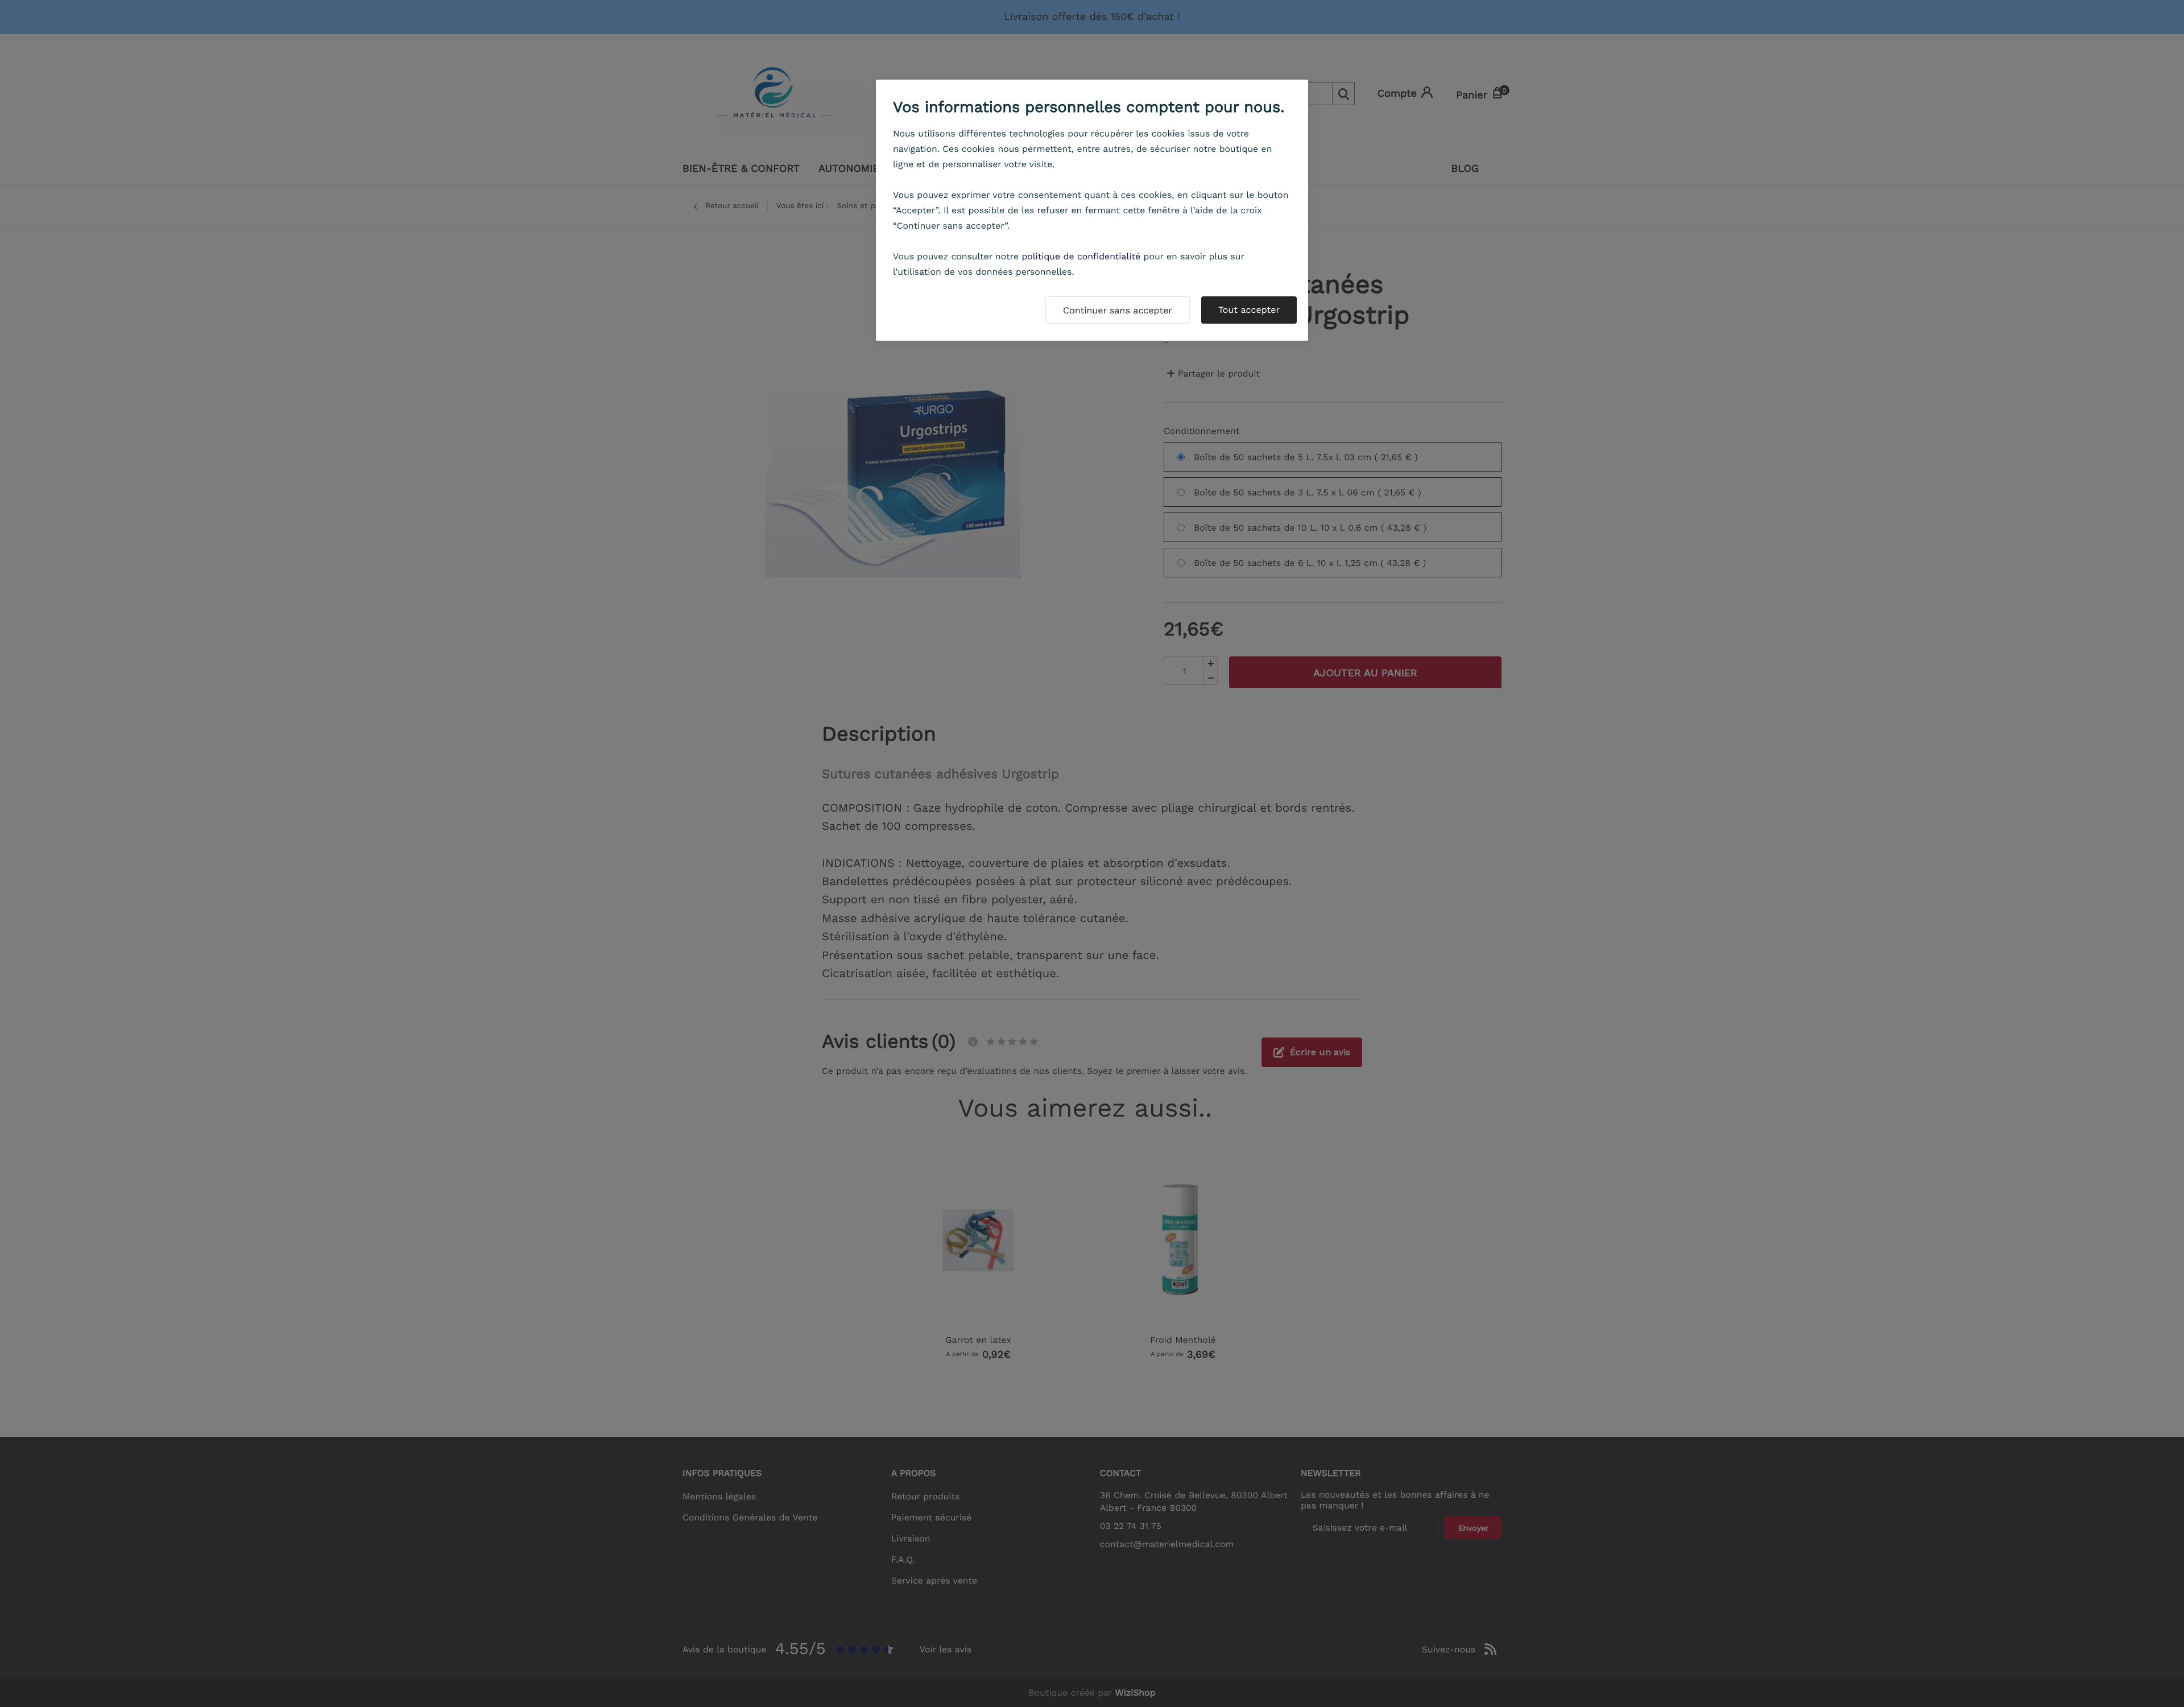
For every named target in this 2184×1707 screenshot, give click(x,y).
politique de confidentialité (1081, 256)
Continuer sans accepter (1118, 310)
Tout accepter (1249, 310)
